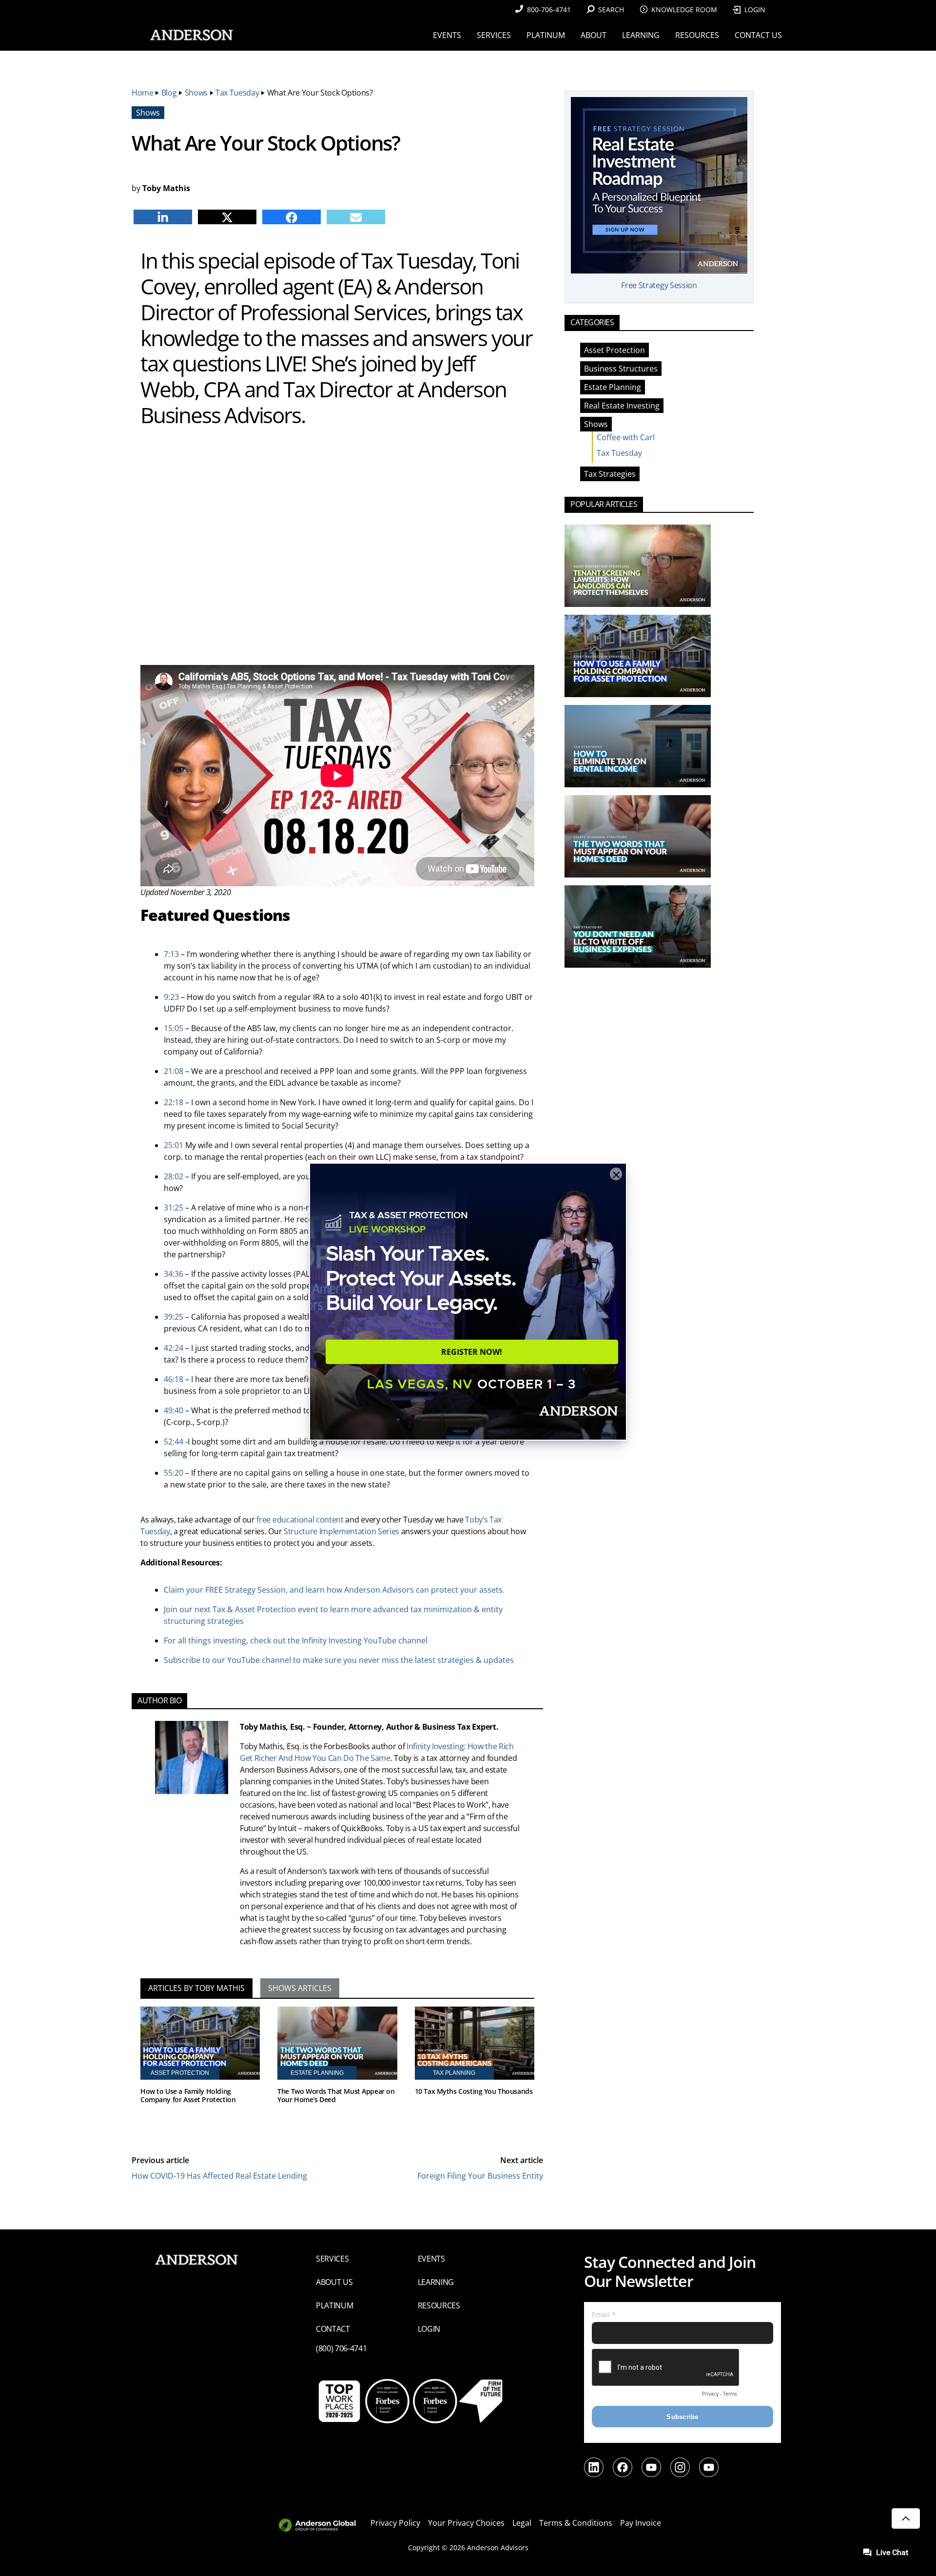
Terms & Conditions (576, 2523)
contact (333, 2329)
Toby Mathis (166, 188)
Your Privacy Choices (466, 2523)
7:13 (171, 954)
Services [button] (494, 35)
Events (431, 2259)
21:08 (174, 1071)
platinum (334, 2305)
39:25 (174, 1317)
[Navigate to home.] (190, 35)
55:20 (174, 1473)
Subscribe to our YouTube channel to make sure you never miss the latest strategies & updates (339, 1660)
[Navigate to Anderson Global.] (323, 2526)
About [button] (594, 35)
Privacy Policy (395, 2523)
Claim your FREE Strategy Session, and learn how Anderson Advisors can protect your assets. (334, 1590)
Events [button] (447, 35)
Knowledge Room (684, 10)
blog (169, 93)
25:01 (174, 1145)
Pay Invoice (641, 2523)
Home (143, 93)
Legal (522, 2523)
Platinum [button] (546, 35)
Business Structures (621, 369)
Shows (196, 93)
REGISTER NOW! (472, 1352)
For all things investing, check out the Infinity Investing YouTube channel (296, 1640)
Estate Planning (613, 387)
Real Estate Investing (622, 406)
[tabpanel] (337, 2069)
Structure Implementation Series (341, 1531)
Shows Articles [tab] (300, 1988)
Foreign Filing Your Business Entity (480, 2176)
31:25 (174, 1208)
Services (332, 2259)
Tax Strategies (610, 474)
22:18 (174, 1102)
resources (439, 2305)
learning (436, 2282)
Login (755, 10)
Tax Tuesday (237, 93)
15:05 (174, 1028)
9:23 (171, 997)
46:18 (174, 1379)
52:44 (174, 1442)
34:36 (174, 1274)
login (429, 2329)
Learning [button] (641, 35)
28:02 (174, 1176)
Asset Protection (614, 350)
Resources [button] (697, 35)
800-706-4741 (549, 10)
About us (334, 2282)
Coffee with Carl (626, 437)
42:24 (174, 1348)
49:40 (174, 1410)
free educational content (300, 1520)
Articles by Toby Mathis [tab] (196, 1988)
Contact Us (758, 35)
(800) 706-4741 (341, 2348)
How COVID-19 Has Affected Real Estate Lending (219, 2176)
